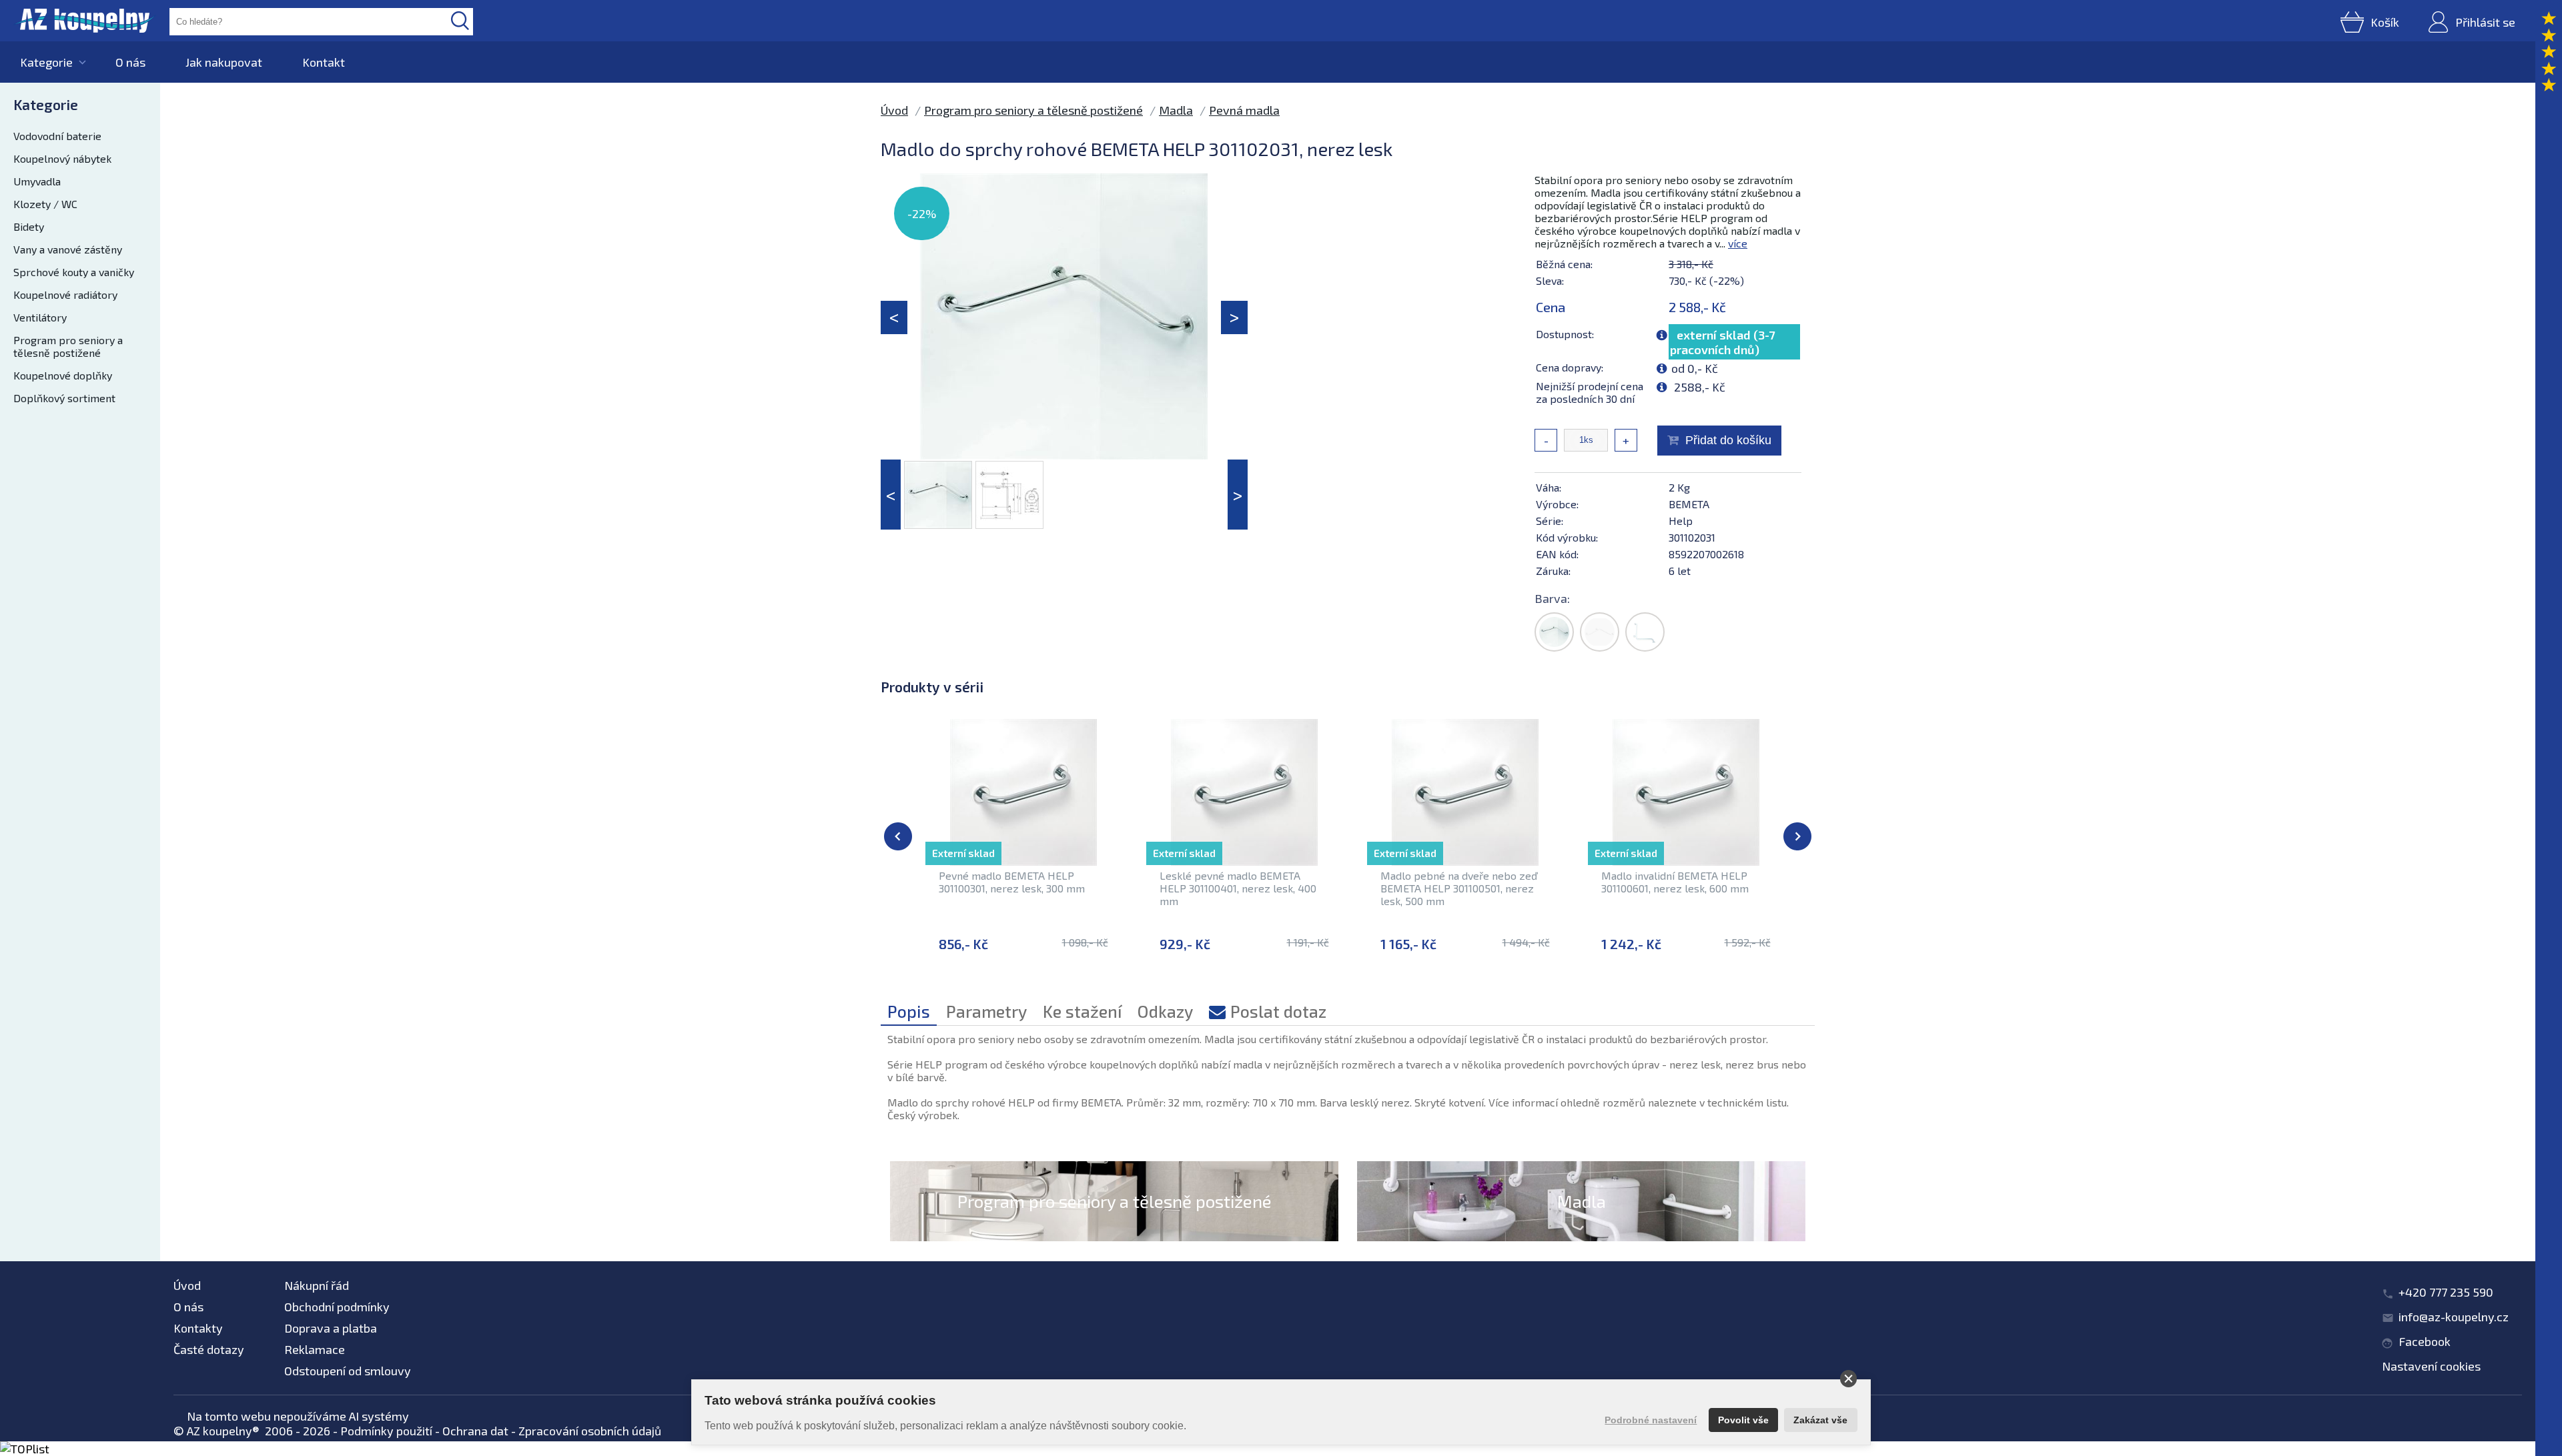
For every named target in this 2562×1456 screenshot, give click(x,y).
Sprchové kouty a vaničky (74, 272)
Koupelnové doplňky (63, 375)
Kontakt (324, 62)
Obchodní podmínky (337, 1307)
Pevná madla (1244, 110)
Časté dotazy (209, 1349)
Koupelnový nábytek (62, 158)
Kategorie (46, 62)
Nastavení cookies (2431, 1366)
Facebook (2425, 1341)
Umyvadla (37, 181)
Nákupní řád (317, 1285)
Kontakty (198, 1328)
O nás (130, 62)
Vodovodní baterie (57, 136)
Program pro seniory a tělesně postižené (68, 346)
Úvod (894, 110)
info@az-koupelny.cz (2454, 1317)
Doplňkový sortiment (64, 398)
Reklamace (315, 1349)
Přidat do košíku (1728, 440)
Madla (1176, 110)
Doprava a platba (331, 1328)
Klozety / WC (45, 204)
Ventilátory (40, 317)
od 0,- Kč (1695, 368)
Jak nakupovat (224, 62)
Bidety (29, 226)
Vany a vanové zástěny (68, 249)
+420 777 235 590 (2446, 1292)
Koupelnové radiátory (65, 294)
